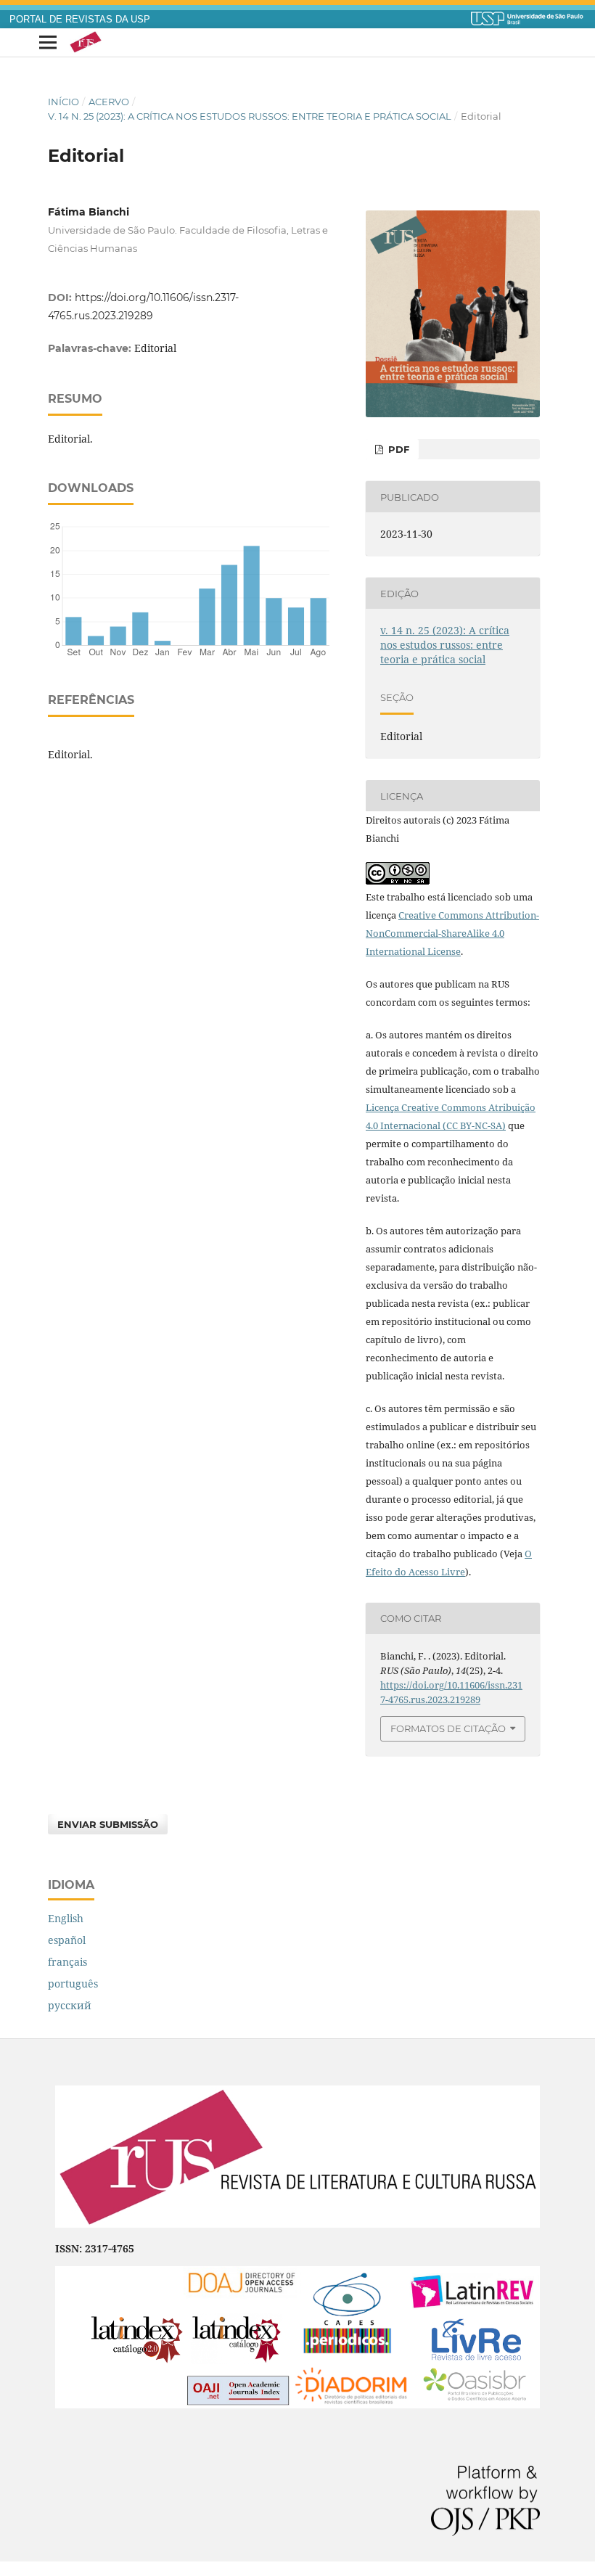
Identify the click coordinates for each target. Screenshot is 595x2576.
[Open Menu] (48, 43)
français (67, 1962)
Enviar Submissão (108, 1824)
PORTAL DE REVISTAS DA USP (80, 20)
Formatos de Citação (448, 1728)
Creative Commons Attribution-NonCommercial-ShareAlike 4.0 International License (452, 933)
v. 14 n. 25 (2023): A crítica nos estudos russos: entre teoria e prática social (250, 116)
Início (63, 102)
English (66, 1918)
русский (70, 2005)
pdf (397, 449)
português (73, 1984)
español (67, 1940)
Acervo (109, 102)
